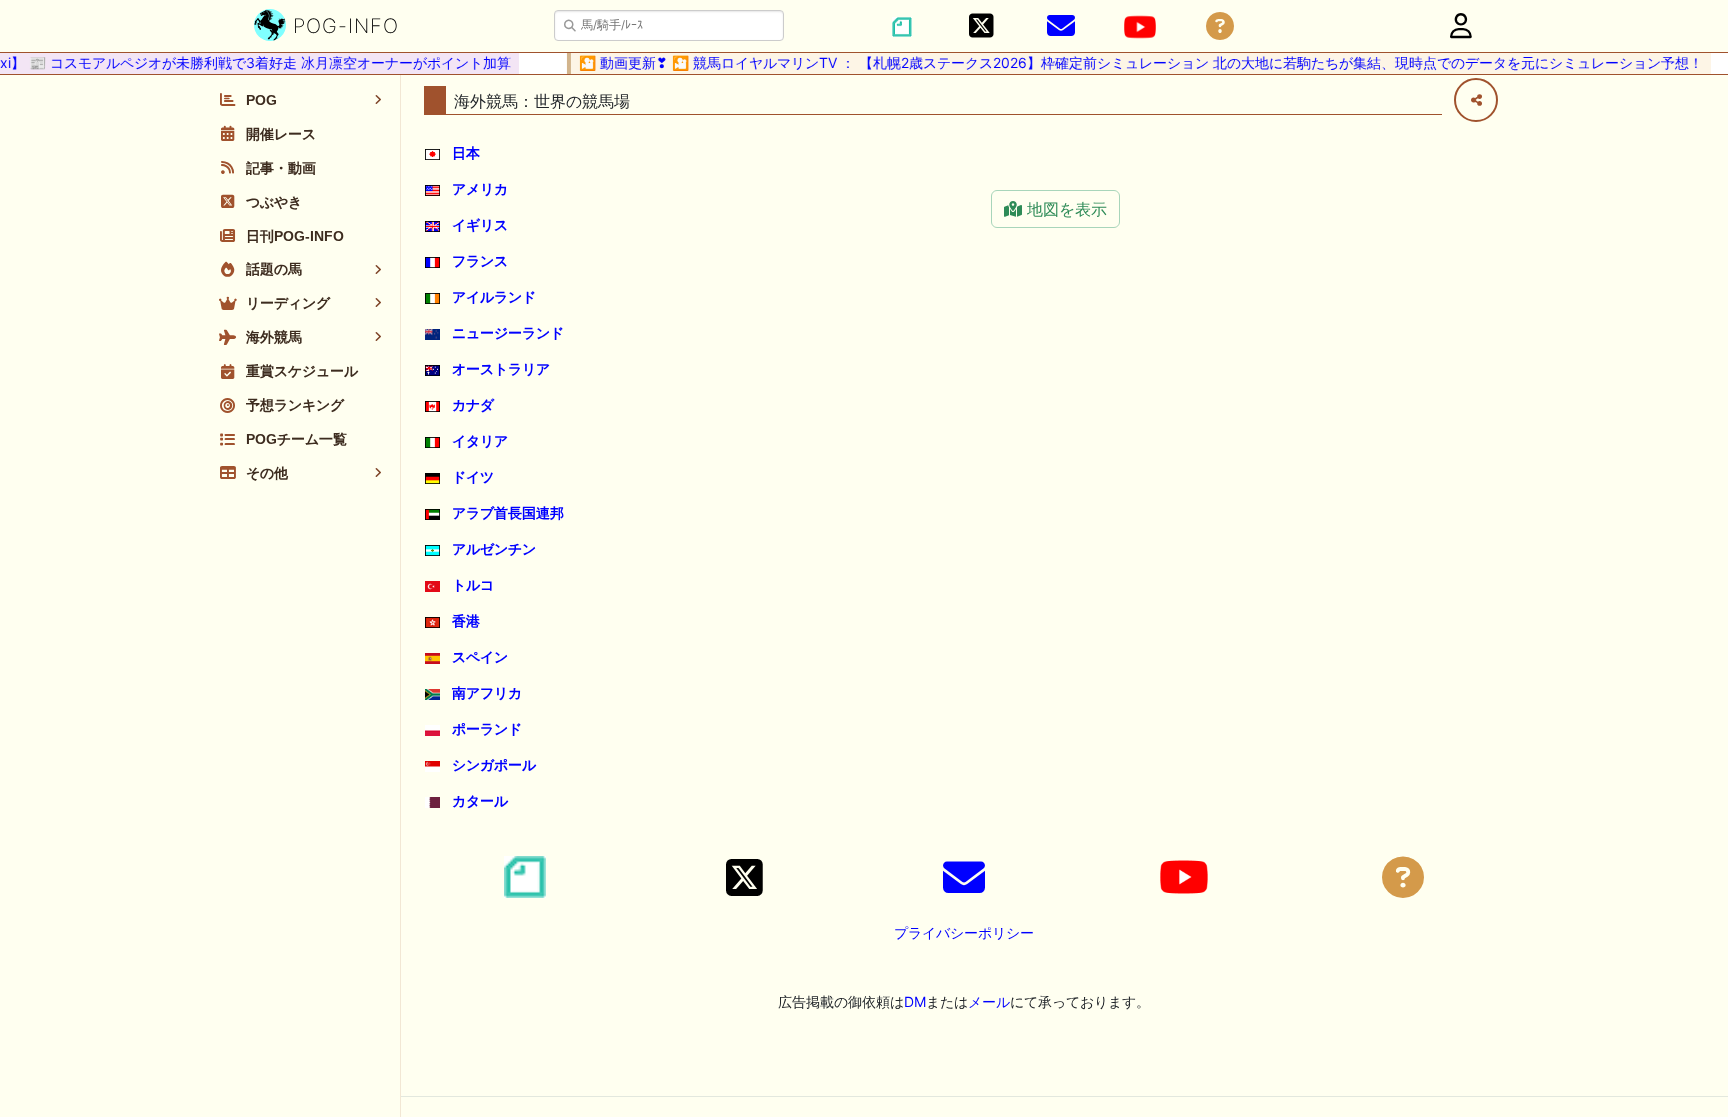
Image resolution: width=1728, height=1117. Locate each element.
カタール (480, 800)
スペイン (480, 656)
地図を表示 (1064, 209)
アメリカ (480, 188)
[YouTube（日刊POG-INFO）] (1140, 27)
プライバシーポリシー (964, 932)
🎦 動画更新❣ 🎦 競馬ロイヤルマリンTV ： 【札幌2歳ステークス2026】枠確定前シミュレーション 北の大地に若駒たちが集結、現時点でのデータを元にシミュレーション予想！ (1130, 62)
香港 (466, 620)
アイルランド (494, 296)
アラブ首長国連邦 (508, 512)
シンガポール (494, 764)
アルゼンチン (494, 548)
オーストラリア (501, 368)
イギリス (480, 224)
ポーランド (487, 728)
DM (915, 1001)
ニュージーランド (508, 332)
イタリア (480, 440)
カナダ (473, 404)
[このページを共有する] (1476, 100)
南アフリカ (487, 692)
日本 (466, 152)
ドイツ (473, 476)
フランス (480, 260)
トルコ (473, 584)
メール (989, 1001)
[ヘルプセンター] (1220, 26)
